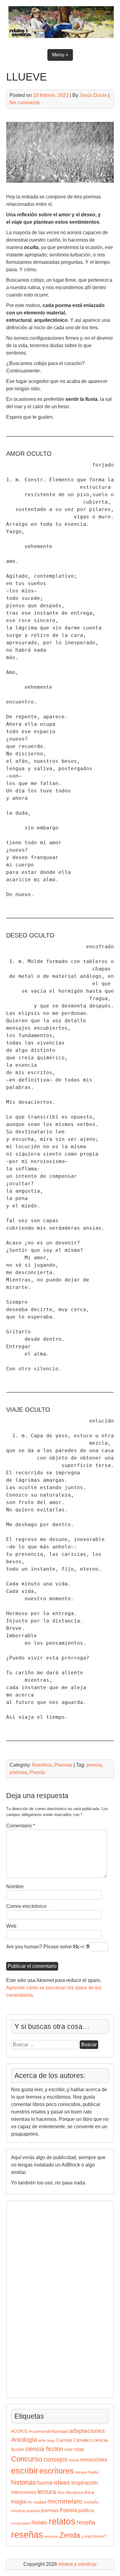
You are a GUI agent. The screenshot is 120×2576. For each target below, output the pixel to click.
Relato (39, 2523)
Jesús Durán (93, 95)
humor (45, 2483)
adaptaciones (87, 2431)
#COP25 (19, 2431)
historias (24, 2482)
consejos (55, 2459)
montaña (91, 2502)
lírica (89, 2492)
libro (61, 2493)
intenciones (24, 2492)
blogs (51, 2441)
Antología (24, 2440)
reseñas (27, 2535)
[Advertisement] (30, 2298)
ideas (62, 2482)
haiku (94, 2472)
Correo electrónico (26, 1906)
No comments (25, 103)
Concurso (27, 2459)
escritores (57, 2471)
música (18, 2511)
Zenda (70, 2535)
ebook (74, 2460)
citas (79, 2449)
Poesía (37, 1772)
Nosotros (42, 1765)
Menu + (60, 55)
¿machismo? (94, 2536)
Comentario (20, 1826)
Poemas (63, 1765)
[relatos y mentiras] (60, 39)
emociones (94, 2460)
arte (42, 2440)
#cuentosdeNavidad (48, 2431)
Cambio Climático (74, 2440)
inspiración (85, 2483)
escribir (25, 2471)
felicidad (81, 2472)
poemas (18, 1772)
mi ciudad (37, 2502)
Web (11, 1926)
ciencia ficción (44, 2449)
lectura (47, 2492)
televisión (51, 2537)
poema (94, 1765)
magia (19, 2502)
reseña (86, 2522)
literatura (74, 2493)
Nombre (15, 1886)
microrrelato (65, 2501)
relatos (62, 2521)
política (86, 2510)
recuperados (21, 2523)
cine (68, 2449)
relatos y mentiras (77, 2564)
